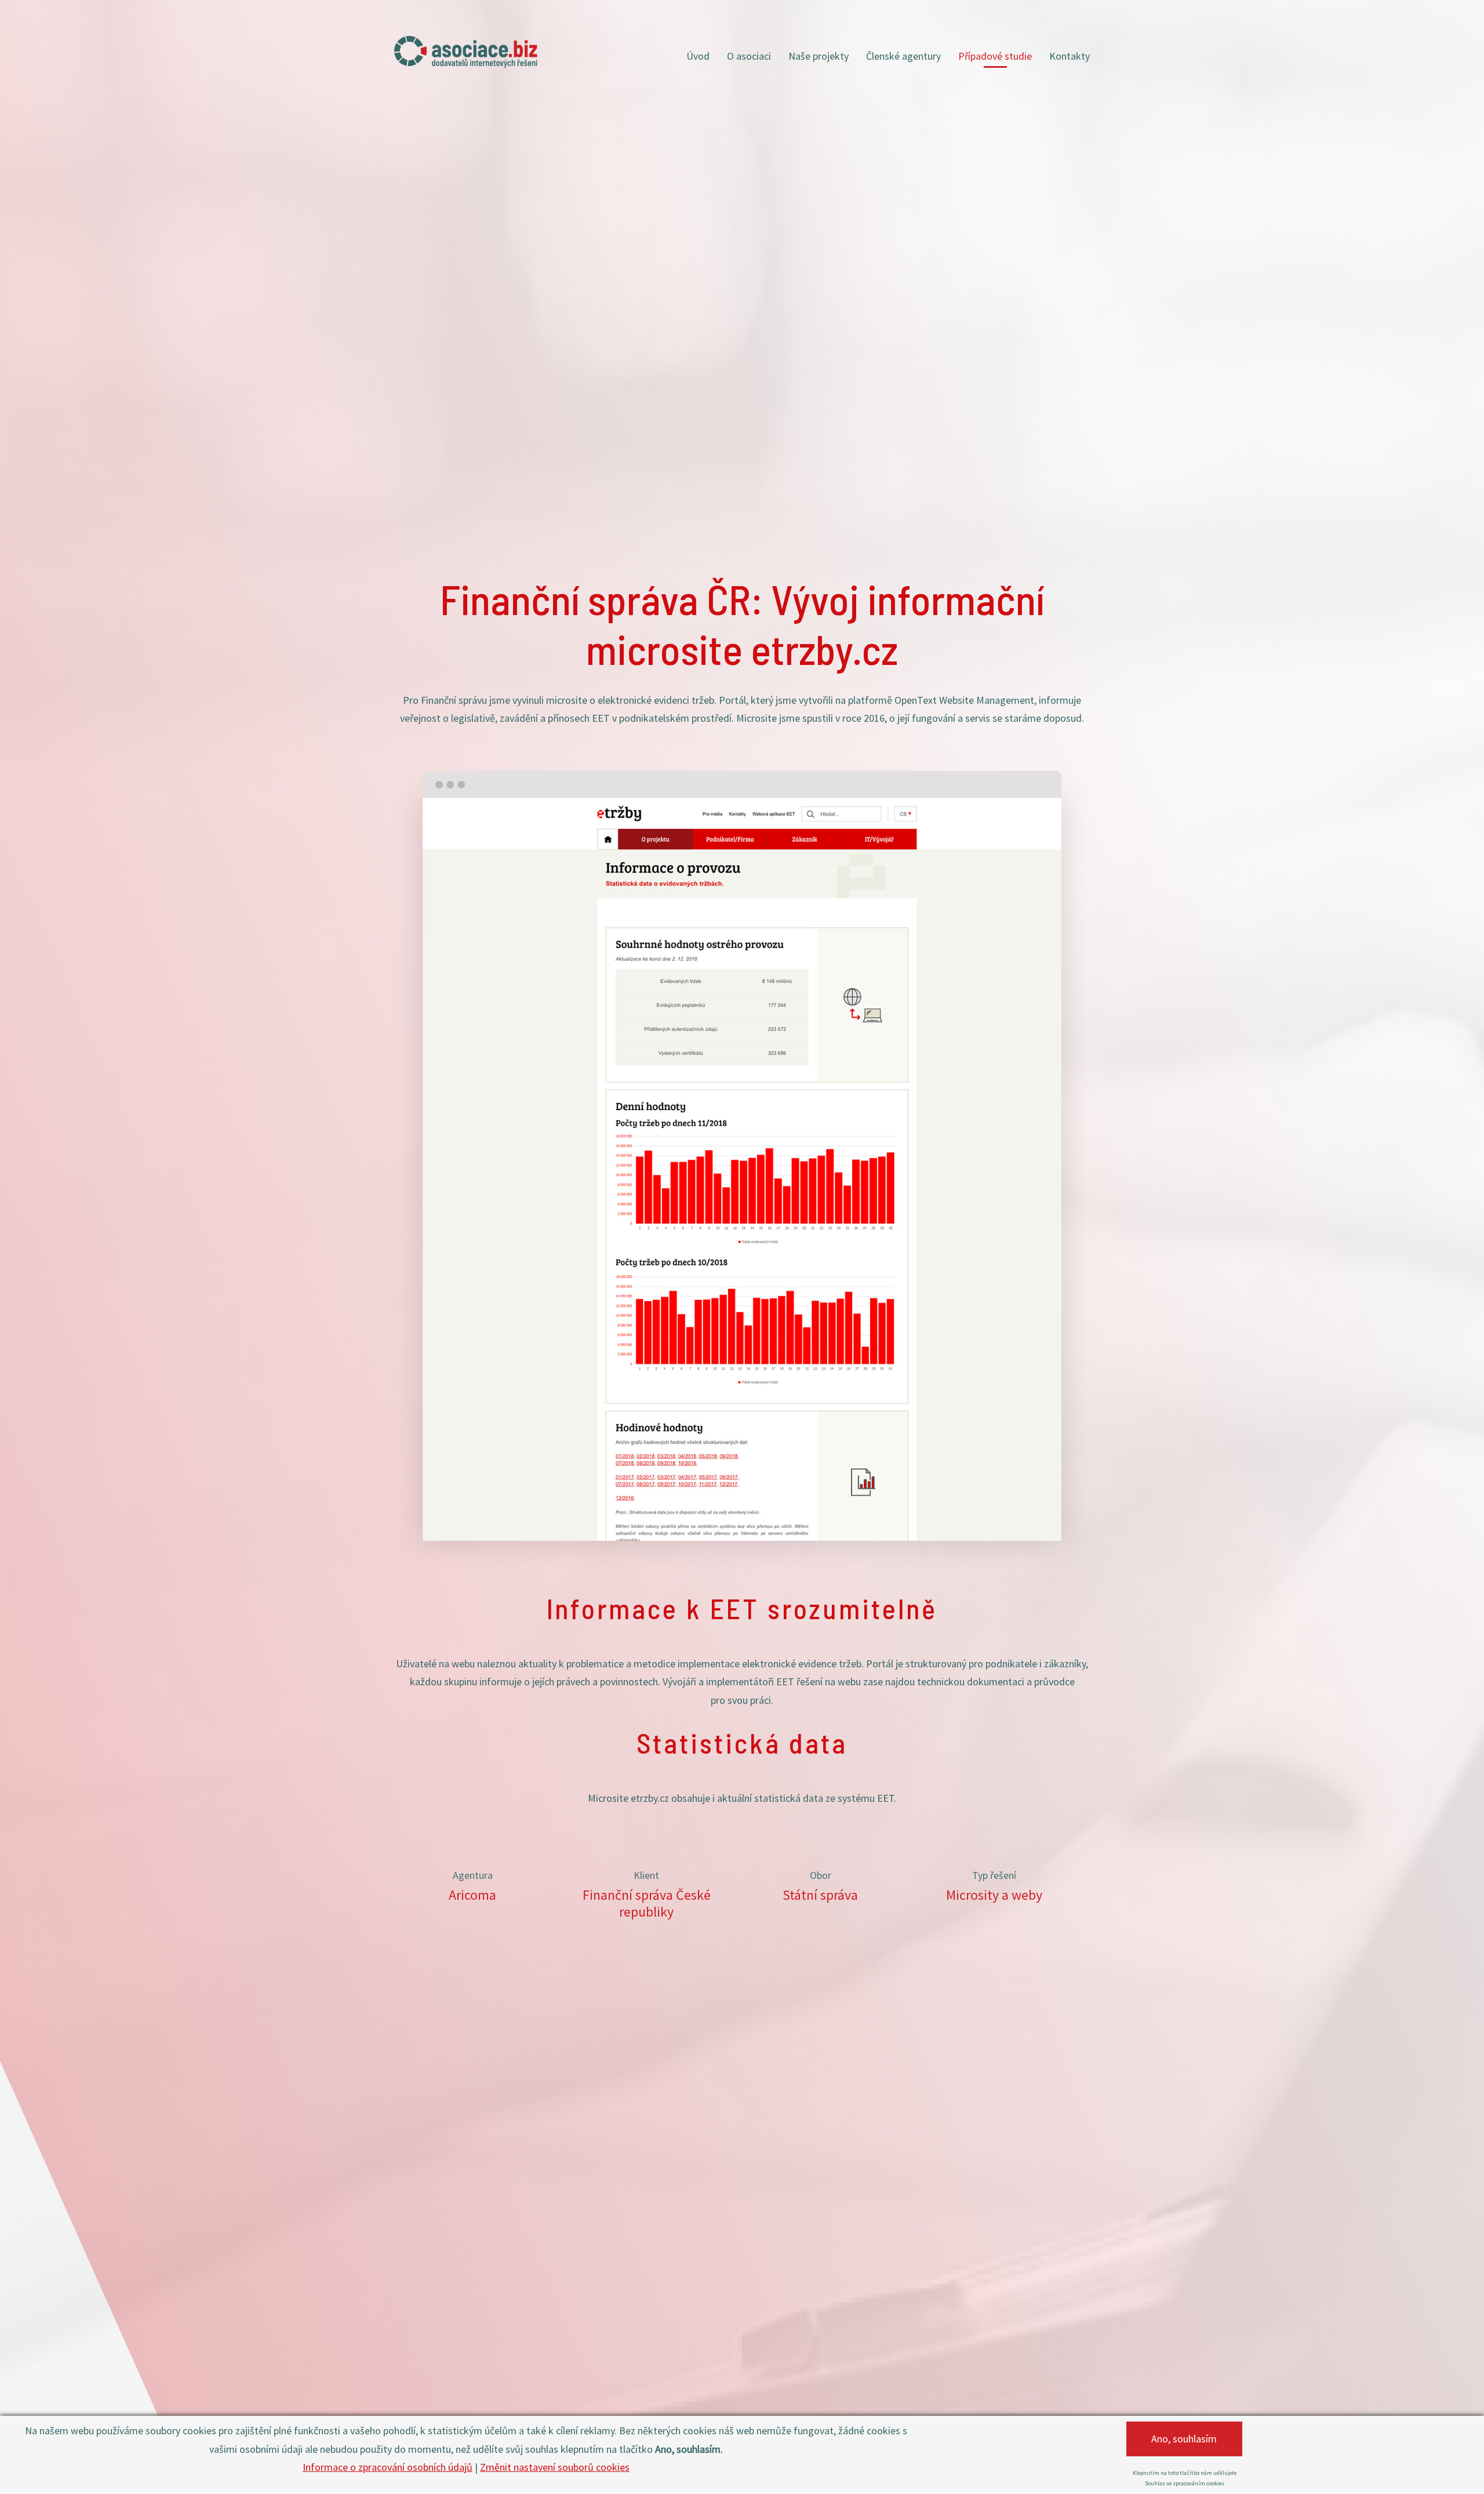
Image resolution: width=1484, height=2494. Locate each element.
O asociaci (749, 56)
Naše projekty (819, 56)
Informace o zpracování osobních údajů (388, 2467)
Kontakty (1070, 56)
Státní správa (820, 1895)
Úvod (698, 56)
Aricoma (472, 1895)
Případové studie (995, 56)
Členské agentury (903, 56)
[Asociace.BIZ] (466, 52)
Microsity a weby (994, 1895)
